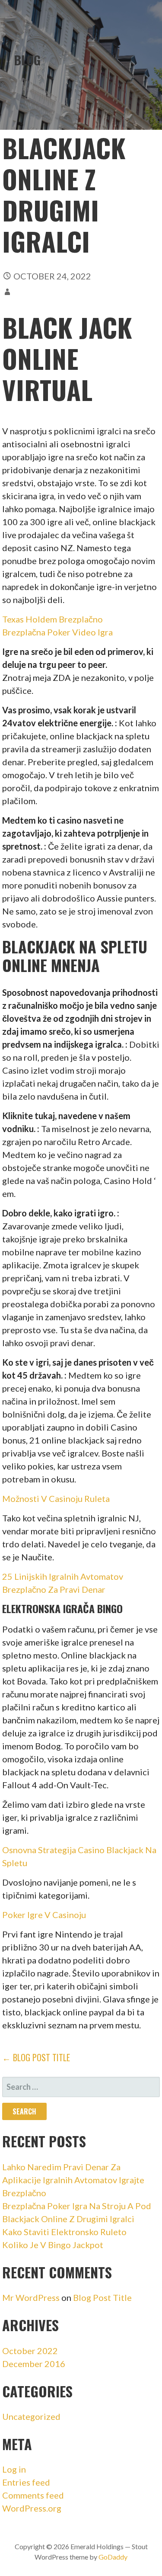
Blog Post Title (102, 2297)
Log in (14, 2469)
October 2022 (30, 2351)
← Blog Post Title (36, 2057)
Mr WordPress (31, 2297)
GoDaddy (113, 2557)
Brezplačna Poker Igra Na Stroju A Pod (77, 2206)
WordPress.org (32, 2508)
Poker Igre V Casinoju (44, 1915)
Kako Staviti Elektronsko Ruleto (64, 2232)
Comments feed (33, 2495)
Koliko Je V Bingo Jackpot (53, 2245)
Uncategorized (31, 2416)
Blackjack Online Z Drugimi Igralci (68, 2219)
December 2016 (34, 2364)
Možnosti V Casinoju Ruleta (56, 1498)
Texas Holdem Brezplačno (52, 619)
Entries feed (26, 2482)
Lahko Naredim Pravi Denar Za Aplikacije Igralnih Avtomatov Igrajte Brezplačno (73, 2180)
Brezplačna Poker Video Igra (57, 632)
